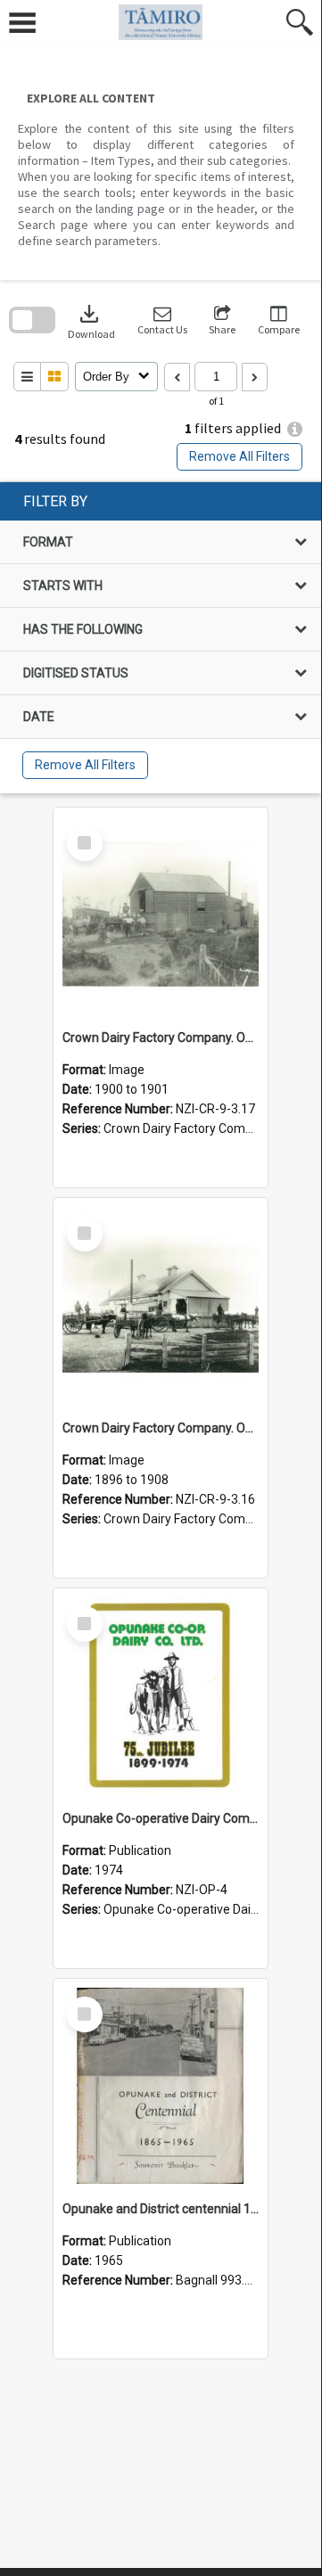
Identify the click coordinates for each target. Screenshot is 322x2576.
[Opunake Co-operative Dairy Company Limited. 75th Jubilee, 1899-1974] (161, 1695)
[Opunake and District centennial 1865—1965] (161, 2086)
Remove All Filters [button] (239, 456)
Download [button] (91, 320)
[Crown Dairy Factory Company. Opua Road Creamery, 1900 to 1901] (161, 915)
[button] (162, 320)
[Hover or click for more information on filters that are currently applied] (295, 429)
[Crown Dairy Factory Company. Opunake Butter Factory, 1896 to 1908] (161, 1305)
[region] (161, 638)
